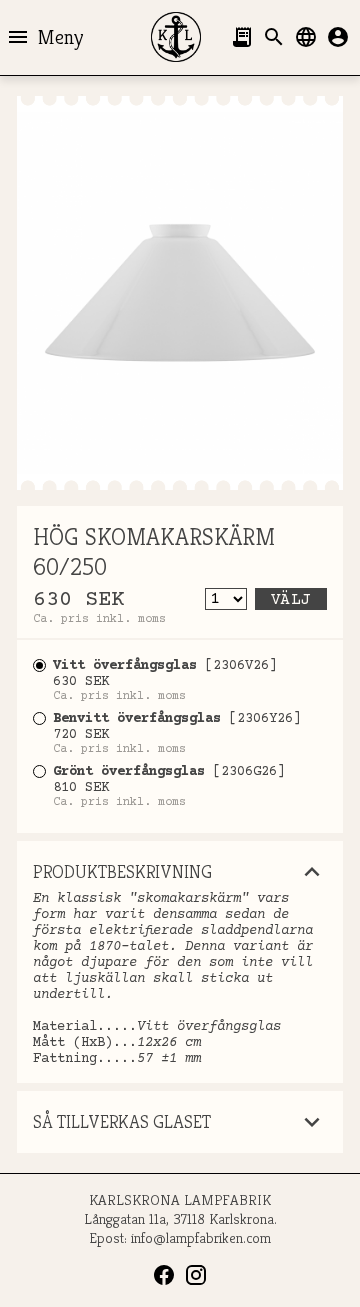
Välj (291, 600)
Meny (44, 37)
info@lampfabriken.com (201, 1237)
